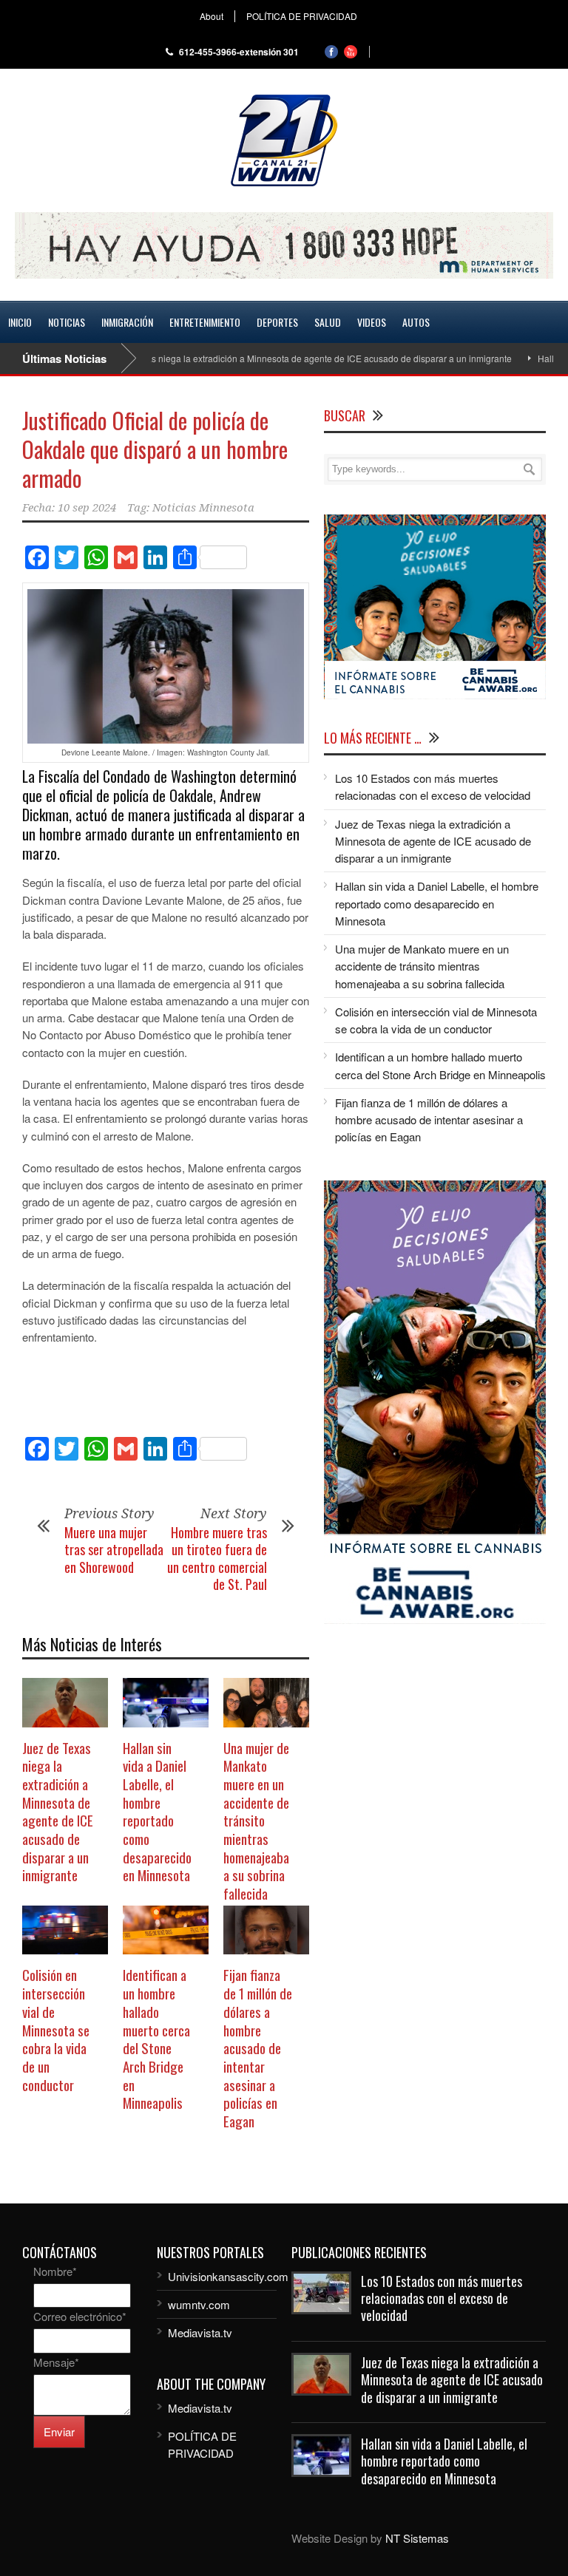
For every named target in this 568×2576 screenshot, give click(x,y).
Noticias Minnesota (203, 508)
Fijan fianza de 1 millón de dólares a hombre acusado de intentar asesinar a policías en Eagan (258, 2047)
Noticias (67, 322)
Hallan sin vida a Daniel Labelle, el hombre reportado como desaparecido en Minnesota (157, 1811)
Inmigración (127, 322)
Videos (372, 322)
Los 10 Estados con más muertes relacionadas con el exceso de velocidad (442, 2298)
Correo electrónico (80, 2316)
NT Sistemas (417, 2538)
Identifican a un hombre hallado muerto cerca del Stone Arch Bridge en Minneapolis (156, 2038)
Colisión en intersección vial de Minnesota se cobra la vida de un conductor (56, 2029)
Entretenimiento (205, 322)
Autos (416, 322)
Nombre (55, 2271)
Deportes (277, 322)
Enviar (59, 2431)
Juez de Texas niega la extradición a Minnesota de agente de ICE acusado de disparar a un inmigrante (267, 358)
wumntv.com (199, 2304)
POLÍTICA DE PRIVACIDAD (302, 16)
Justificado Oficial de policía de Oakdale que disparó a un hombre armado (155, 449)
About (212, 16)
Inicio (20, 322)
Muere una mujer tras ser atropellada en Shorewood (114, 1550)
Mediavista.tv (200, 2332)
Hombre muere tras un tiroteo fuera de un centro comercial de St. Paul (217, 1558)
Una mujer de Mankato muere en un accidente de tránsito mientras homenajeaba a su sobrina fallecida (256, 1821)
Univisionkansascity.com (228, 2276)
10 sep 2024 (87, 508)
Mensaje (56, 2362)
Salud (328, 322)
